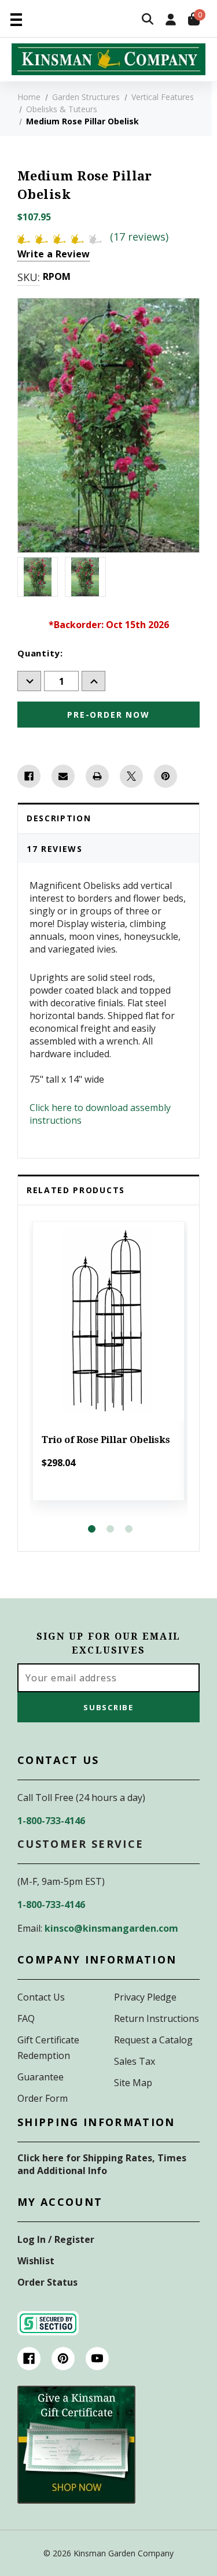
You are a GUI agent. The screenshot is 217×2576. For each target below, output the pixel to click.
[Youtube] (97, 2359)
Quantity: (40, 653)
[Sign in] (171, 21)
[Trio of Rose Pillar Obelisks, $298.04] (108, 1321)
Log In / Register (56, 2239)
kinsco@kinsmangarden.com (111, 1928)
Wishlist (36, 2261)
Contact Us (41, 1997)
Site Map (133, 2083)
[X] (131, 776)
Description (59, 818)
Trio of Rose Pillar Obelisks (106, 1440)
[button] (76, 2445)
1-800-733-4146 (51, 1821)
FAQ (26, 2018)
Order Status (47, 2282)
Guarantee (41, 2077)
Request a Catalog (153, 2040)
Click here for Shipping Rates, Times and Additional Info (102, 2164)
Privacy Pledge (145, 1997)
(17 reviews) (139, 237)
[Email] (63, 776)
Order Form (43, 2098)
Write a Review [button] (54, 254)
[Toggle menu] (16, 19)
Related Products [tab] (76, 1190)
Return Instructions (157, 2018)
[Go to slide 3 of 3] (129, 1529)
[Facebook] (29, 776)
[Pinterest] (165, 776)
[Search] (148, 20)
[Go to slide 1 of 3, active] (92, 1529)
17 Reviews (55, 849)
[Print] (97, 776)
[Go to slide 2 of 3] (110, 1529)
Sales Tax (135, 2061)
